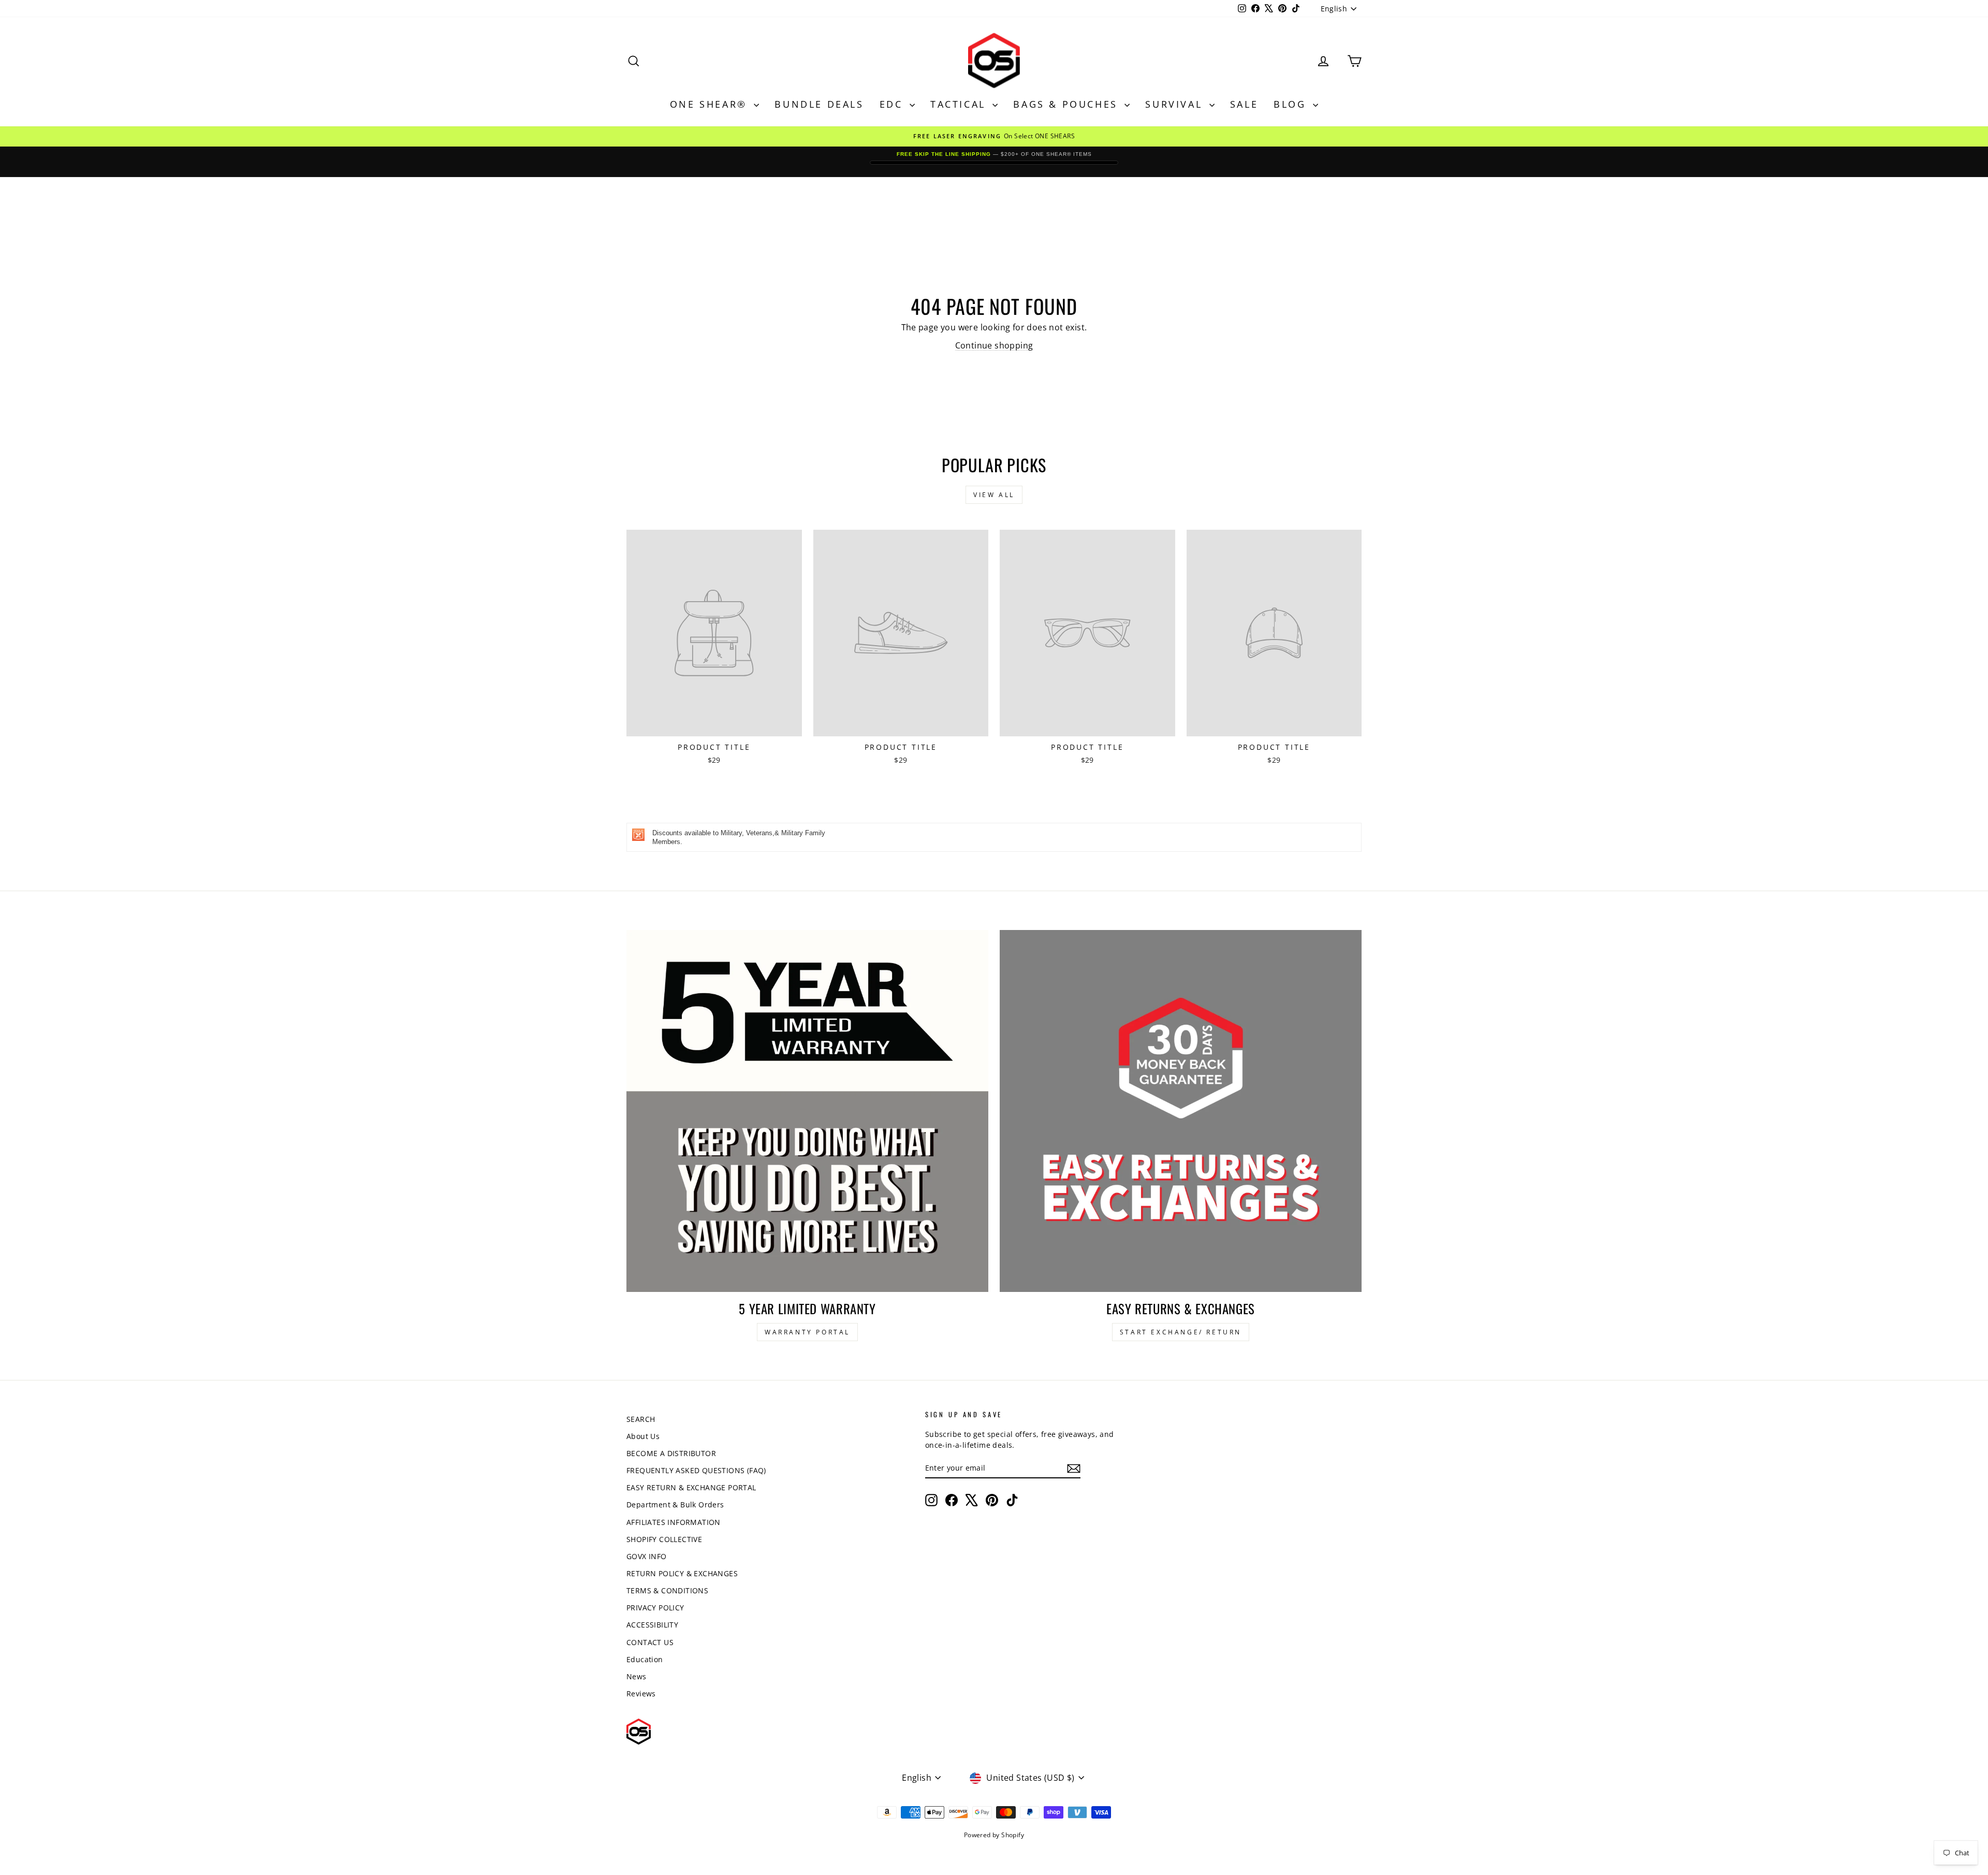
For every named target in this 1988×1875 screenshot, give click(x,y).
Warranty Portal (807, 1332)
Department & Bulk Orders (675, 1505)
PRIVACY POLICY (655, 1608)
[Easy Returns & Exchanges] (1181, 1111)
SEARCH (641, 1419)
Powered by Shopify (994, 1835)
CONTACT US (650, 1642)
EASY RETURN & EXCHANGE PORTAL (691, 1487)
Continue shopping (994, 345)
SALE (1244, 104)
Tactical (960, 104)
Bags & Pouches (1068, 104)
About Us (643, 1436)
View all (994, 495)
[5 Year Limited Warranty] (807, 1111)
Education (645, 1659)
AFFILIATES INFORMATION (674, 1522)
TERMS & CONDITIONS (667, 1590)
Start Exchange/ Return (1181, 1332)
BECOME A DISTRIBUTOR (671, 1453)
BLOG (1292, 104)
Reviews (641, 1694)
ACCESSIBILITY (652, 1625)
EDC (893, 104)
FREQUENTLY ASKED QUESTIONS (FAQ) (696, 1470)
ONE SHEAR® (711, 104)
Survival (1176, 104)
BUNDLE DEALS (819, 104)
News (637, 1676)
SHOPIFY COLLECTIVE (664, 1539)
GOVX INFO (647, 1556)
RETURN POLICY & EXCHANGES (682, 1573)
